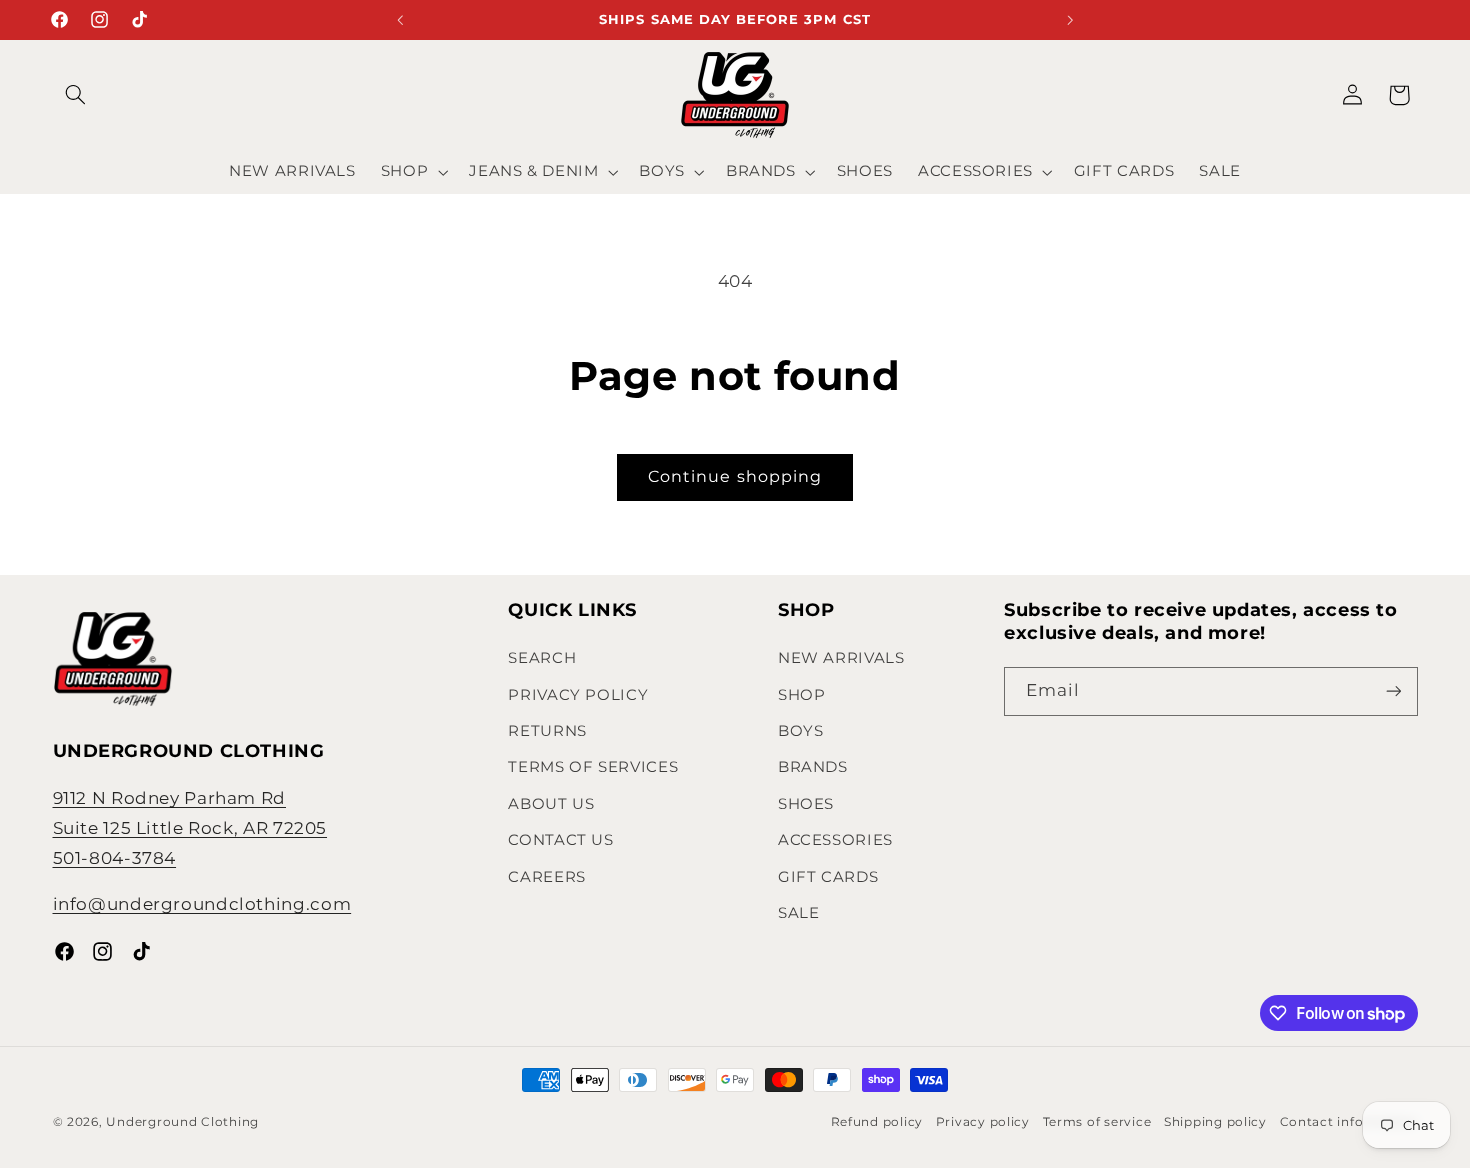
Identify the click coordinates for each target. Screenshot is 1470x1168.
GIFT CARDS (828, 877)
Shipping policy (1215, 1122)
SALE (799, 913)
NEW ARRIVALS (841, 658)
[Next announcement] (1070, 20)
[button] (76, 95)
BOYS (801, 731)
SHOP (802, 695)
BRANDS (813, 767)
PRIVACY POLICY (578, 695)
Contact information (1349, 1122)
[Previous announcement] (400, 20)
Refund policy (877, 1122)
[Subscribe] (1393, 691)
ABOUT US (551, 804)
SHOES (806, 804)
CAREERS (546, 877)
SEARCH (542, 658)
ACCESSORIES (835, 840)
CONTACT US (560, 840)
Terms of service (1097, 1122)
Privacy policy (983, 1122)
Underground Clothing (182, 1122)
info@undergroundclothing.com (202, 904)
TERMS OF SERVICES (593, 767)
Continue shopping (735, 476)
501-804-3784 (115, 858)
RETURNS (547, 731)
